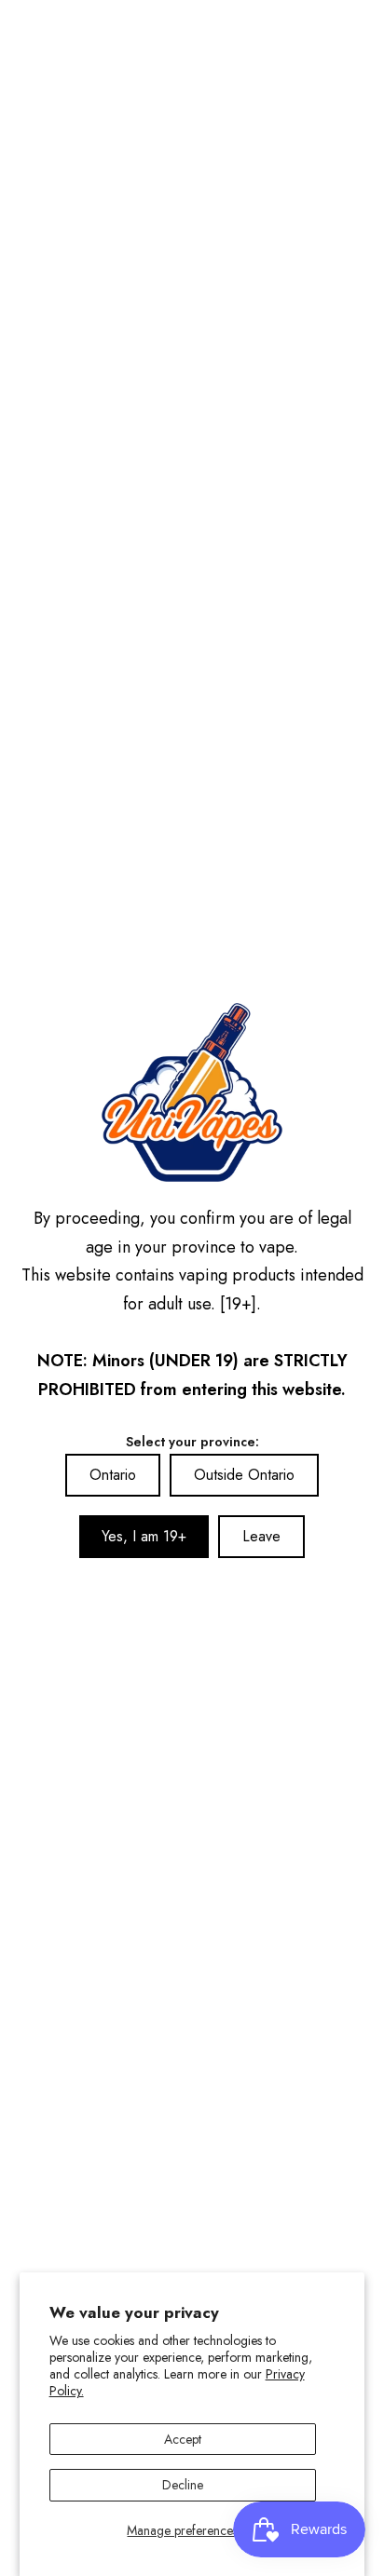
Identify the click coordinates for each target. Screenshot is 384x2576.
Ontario (113, 1475)
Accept (183, 2439)
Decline (183, 2485)
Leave (261, 1536)
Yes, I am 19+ (144, 1536)
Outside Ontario (244, 1475)
